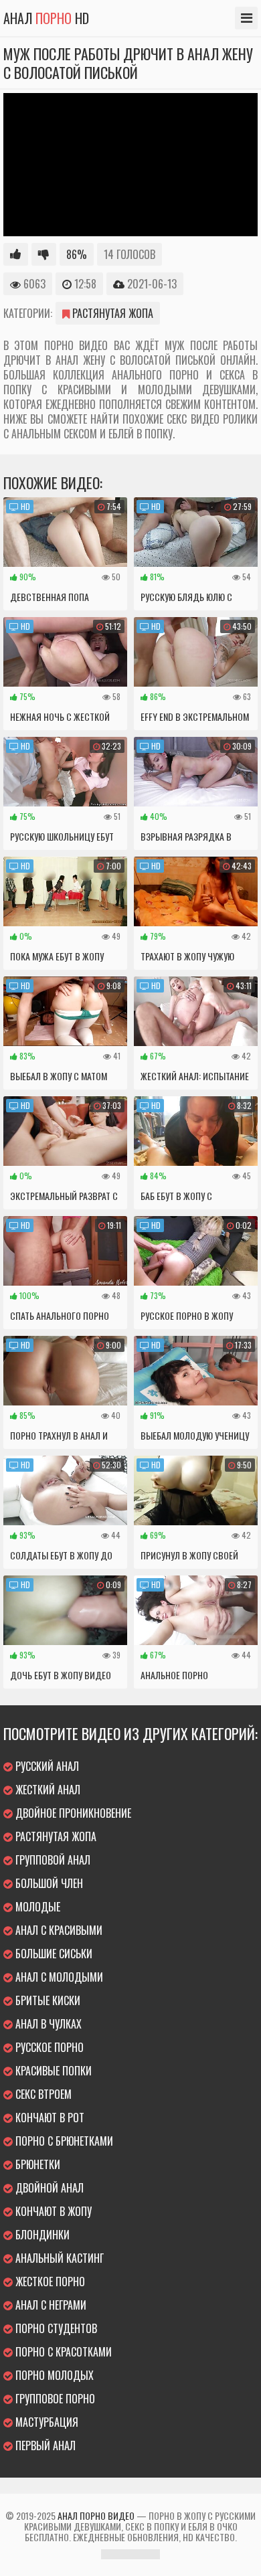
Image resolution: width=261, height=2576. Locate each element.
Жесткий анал (47, 1790)
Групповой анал (52, 1860)
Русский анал (46, 1766)
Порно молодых (53, 2375)
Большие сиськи (53, 1954)
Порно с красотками (62, 2352)
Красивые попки (52, 2071)
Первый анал (44, 2445)
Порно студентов (55, 2328)
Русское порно (48, 2047)
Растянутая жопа (111, 313)
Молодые (36, 1907)
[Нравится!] (16, 254)
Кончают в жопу (52, 2211)
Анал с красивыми (58, 1930)
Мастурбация (46, 2422)
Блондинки (41, 2235)
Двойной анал (48, 2188)
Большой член (48, 1883)
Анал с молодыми (58, 1977)
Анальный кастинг (58, 2258)
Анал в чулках (47, 2024)
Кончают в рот (49, 2118)
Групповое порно (54, 2399)
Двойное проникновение (72, 1813)
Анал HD (46, 18)
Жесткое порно (49, 2282)
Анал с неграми (50, 2305)
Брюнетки (36, 2164)
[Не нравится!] (44, 254)
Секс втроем (42, 2094)
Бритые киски (47, 2000)
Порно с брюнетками (63, 2141)
